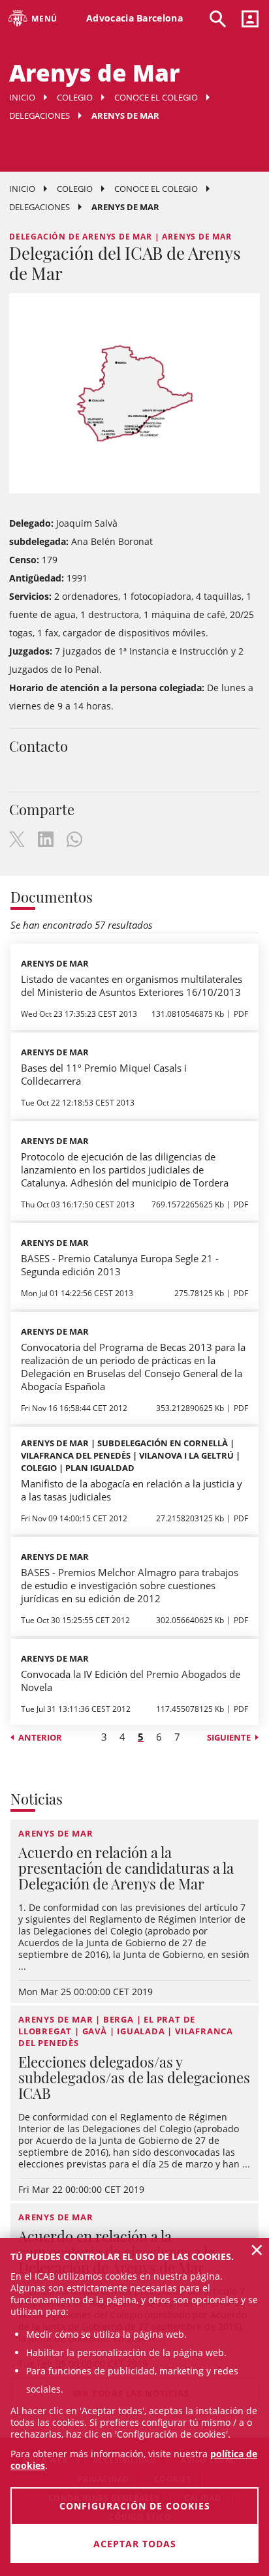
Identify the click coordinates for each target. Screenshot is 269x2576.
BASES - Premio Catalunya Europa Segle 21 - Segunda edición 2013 (120, 1265)
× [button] (257, 2250)
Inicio (22, 97)
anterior (40, 1737)
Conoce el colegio (156, 97)
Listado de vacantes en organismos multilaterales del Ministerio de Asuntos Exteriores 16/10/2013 (132, 985)
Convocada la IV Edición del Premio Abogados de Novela (131, 1681)
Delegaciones (40, 116)
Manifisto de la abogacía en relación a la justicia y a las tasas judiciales (132, 1490)
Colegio (75, 97)
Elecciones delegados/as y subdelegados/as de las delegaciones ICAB (134, 2077)
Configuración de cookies (135, 2506)
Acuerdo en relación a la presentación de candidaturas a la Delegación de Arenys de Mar (126, 1868)
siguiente (229, 1737)
